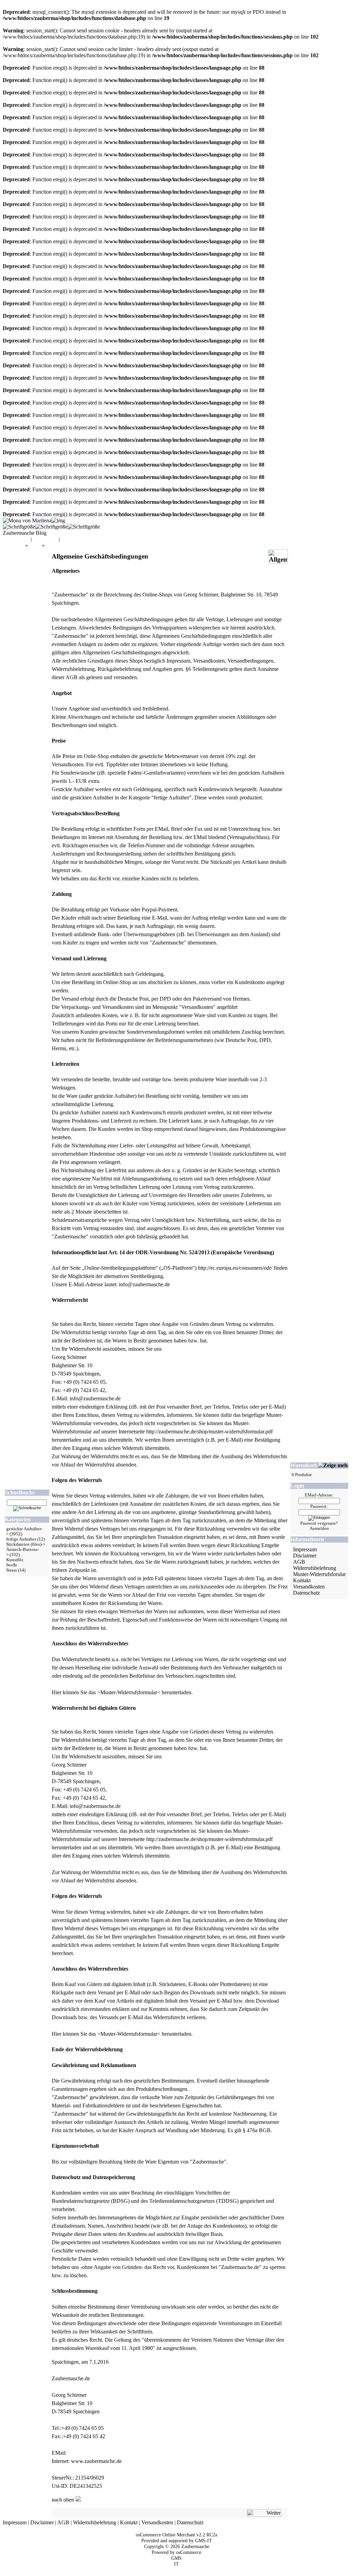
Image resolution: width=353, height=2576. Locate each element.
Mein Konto (16, 539)
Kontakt (302, 1580)
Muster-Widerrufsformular (129, 1692)
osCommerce (189, 2552)
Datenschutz (306, 1593)
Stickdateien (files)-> (26, 1544)
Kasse (68, 539)
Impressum (305, 1549)
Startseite (14, 545)
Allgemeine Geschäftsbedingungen (84, 545)
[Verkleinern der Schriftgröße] (84, 527)
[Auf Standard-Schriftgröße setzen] (51, 527)
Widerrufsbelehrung (315, 1568)
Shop (35, 545)
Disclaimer (305, 1556)
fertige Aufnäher (21, 1539)
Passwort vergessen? (319, 1523)
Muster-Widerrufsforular (319, 1574)
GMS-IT (204, 2541)
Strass (12, 1570)
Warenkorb (45, 539)
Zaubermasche (195, 2546)
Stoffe (12, 1565)
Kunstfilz (15, 1560)
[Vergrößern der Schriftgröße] (19, 527)
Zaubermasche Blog (25, 533)
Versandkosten (309, 1587)
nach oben (64, 2500)
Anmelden (319, 1529)
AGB (299, 1562)
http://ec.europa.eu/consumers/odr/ (235, 1268)
